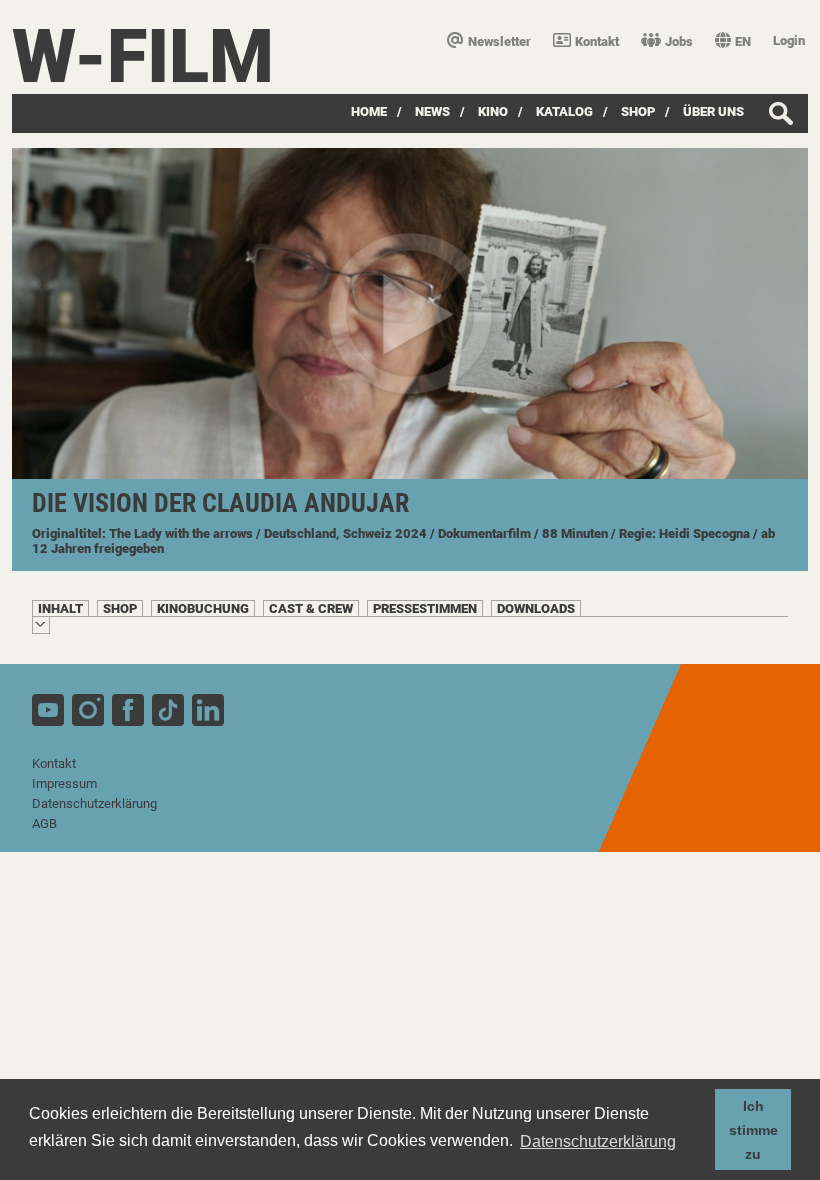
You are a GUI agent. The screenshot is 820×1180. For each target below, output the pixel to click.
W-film (143, 56)
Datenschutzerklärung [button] (598, 1141)
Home (369, 111)
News (432, 111)
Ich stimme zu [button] (753, 1130)
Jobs (679, 41)
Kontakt (597, 41)
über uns (713, 111)
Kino (493, 111)
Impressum (64, 783)
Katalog (564, 111)
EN (743, 41)
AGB (44, 823)
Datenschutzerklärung (94, 803)
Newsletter (499, 41)
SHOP (638, 111)
